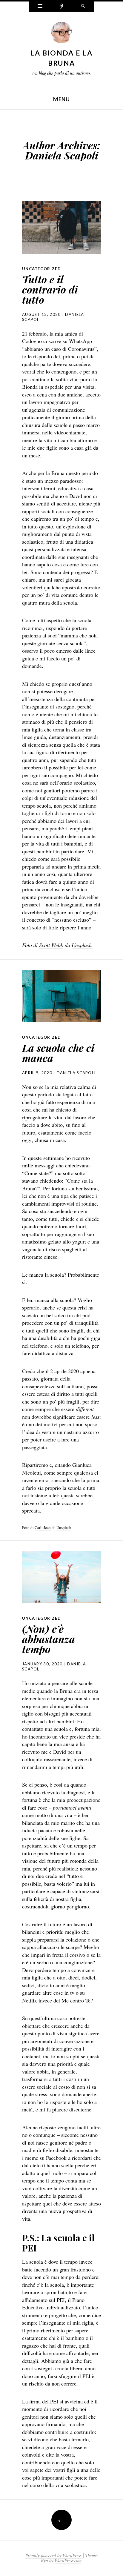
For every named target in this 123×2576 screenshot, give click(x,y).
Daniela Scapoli (62, 155)
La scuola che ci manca (58, 1053)
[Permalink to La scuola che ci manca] (61, 996)
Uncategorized (41, 269)
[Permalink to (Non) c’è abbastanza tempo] (61, 1577)
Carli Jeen (43, 1527)
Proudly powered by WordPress (53, 2556)
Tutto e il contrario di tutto (50, 289)
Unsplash (64, 1527)
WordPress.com (68, 2561)
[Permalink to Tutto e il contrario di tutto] (61, 228)
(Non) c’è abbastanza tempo (49, 1639)
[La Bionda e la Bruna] (61, 34)
